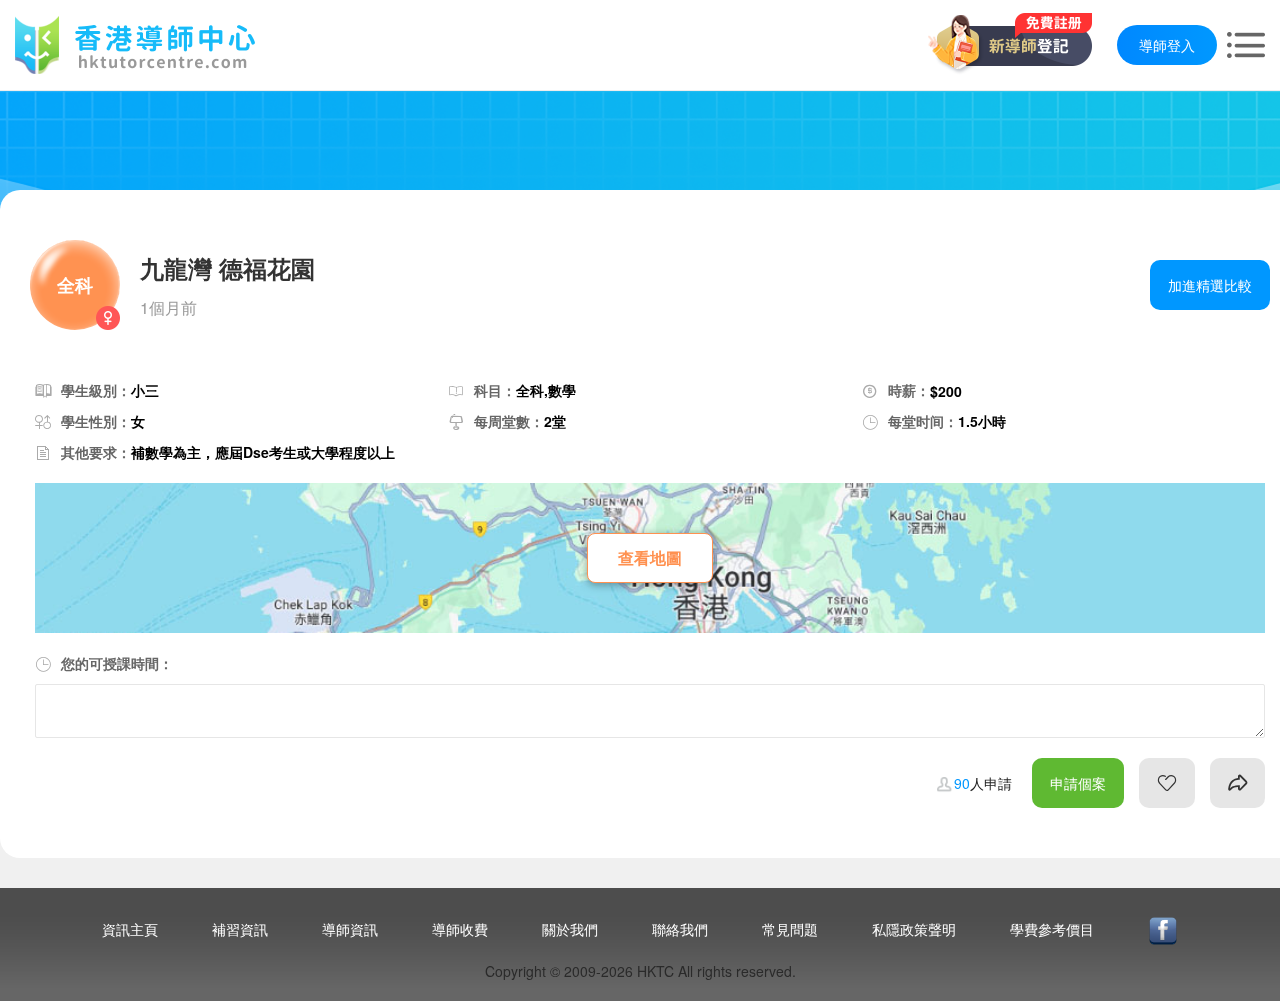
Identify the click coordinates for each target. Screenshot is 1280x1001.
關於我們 (570, 929)
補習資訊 (240, 929)
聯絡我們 (680, 929)
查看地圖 (650, 557)
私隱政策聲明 (914, 929)
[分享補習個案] (1237, 783)
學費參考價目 (1052, 929)
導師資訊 (350, 929)
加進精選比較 (1210, 285)
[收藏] (1167, 783)
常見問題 (790, 929)
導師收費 (460, 929)
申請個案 (1078, 783)
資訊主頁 (130, 929)
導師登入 (1167, 45)
